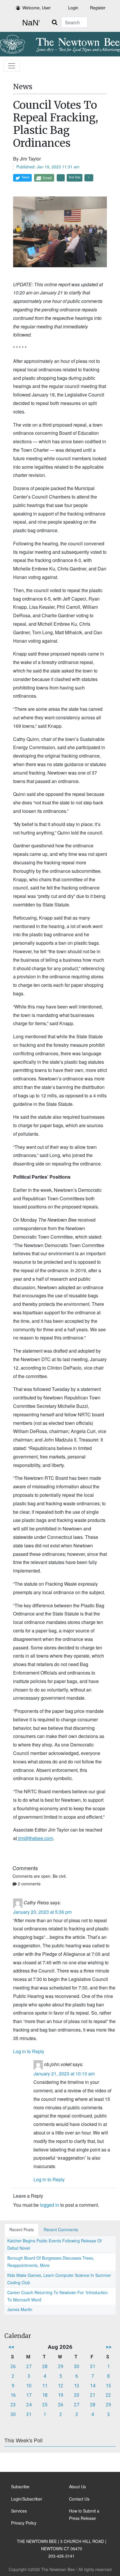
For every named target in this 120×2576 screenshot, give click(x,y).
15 (108, 2386)
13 (77, 2386)
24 (29, 2405)
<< (11, 2347)
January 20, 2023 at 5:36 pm (42, 1912)
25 (45, 2405)
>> (109, 2347)
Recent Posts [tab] (22, 2230)
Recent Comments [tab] (61, 2230)
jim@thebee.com (35, 1838)
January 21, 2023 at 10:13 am (64, 2074)
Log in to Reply (29, 2051)
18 (45, 2395)
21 (93, 2395)
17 (29, 2395)
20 (77, 2395)
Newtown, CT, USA (30, 23)
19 (61, 2395)
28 (45, 2366)
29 (61, 2366)
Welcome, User (37, 8)
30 (77, 2366)
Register (98, 8)
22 (108, 2395)
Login (73, 8)
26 (13, 2366)
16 (13, 2395)
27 (29, 2366)
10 (29, 2386)
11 (45, 2386)
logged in (50, 2205)
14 (93, 2386)
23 (13, 2405)
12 (61, 2386)
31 (93, 2366)
